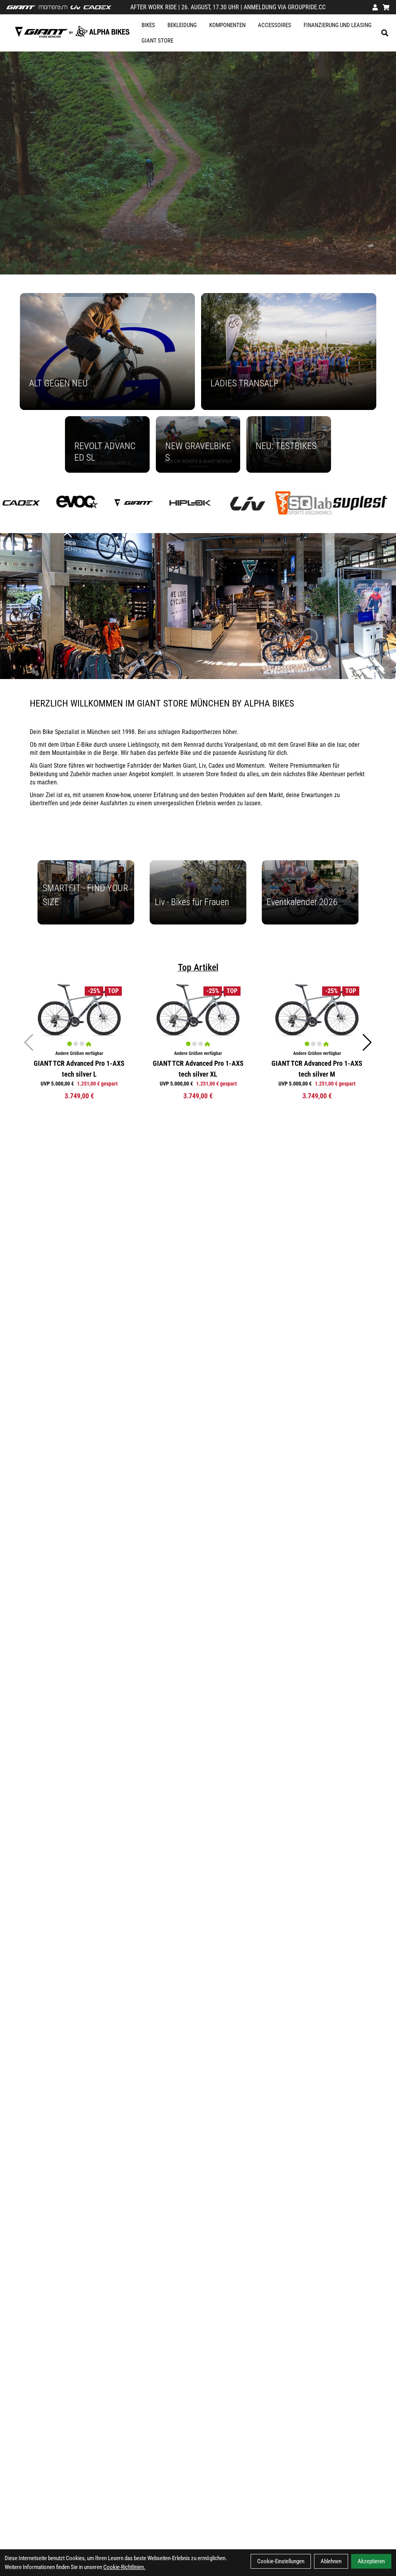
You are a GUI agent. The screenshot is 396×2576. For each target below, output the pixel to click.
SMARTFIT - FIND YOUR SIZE (85, 895)
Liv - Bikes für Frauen (192, 902)
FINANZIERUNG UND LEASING (338, 25)
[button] (367, 1043)
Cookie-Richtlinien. (124, 2567)
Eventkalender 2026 (302, 902)
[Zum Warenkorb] (386, 7)
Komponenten (227, 25)
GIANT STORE (157, 41)
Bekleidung (182, 25)
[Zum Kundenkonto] (375, 7)
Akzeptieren (371, 2561)
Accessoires (275, 25)
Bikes (148, 25)
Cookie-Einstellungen (281, 2561)
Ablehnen (331, 2561)
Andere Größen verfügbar (79, 1053)
